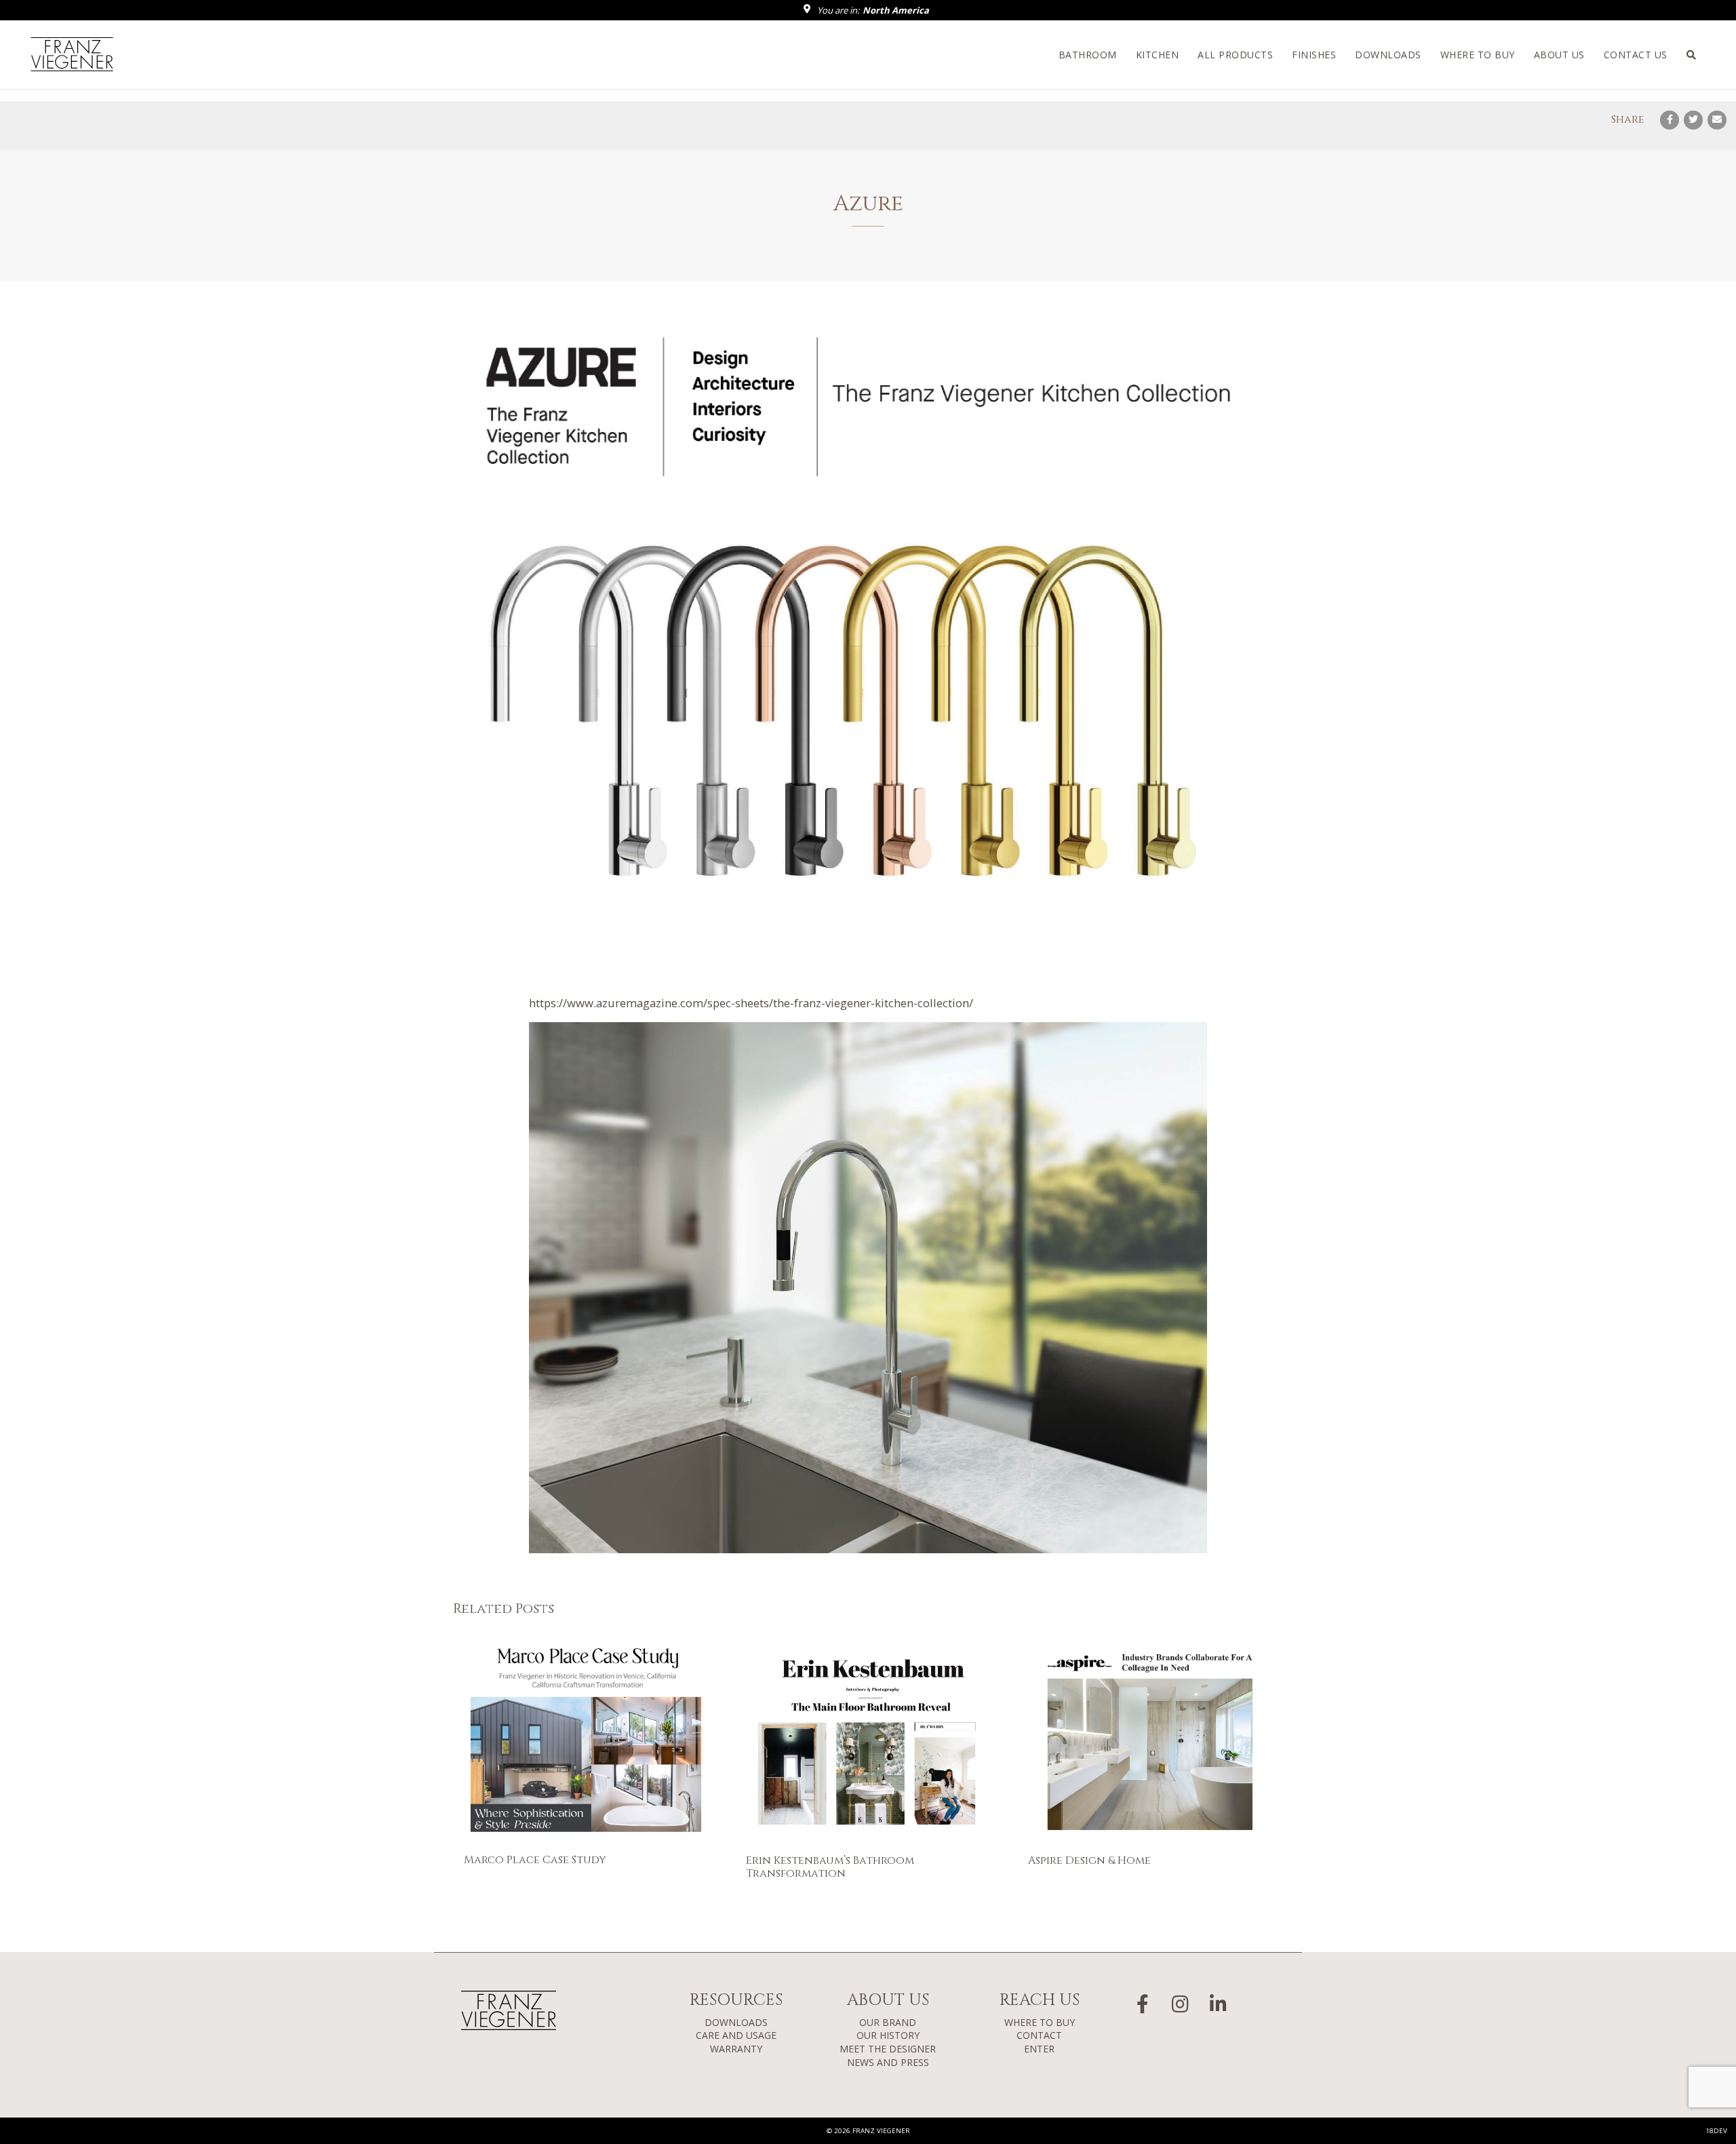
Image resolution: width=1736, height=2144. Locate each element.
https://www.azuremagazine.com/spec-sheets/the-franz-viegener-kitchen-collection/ (751, 1003)
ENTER (1039, 2049)
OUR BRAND (888, 2022)
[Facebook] (1670, 120)
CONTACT (1039, 2035)
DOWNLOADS (736, 2022)
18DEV (1716, 2131)
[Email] (1717, 120)
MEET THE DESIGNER (888, 2049)
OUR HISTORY (888, 2035)
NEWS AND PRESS (888, 2062)
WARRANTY (736, 2049)
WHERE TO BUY (1040, 2022)
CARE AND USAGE (736, 2035)
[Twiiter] (1693, 120)
